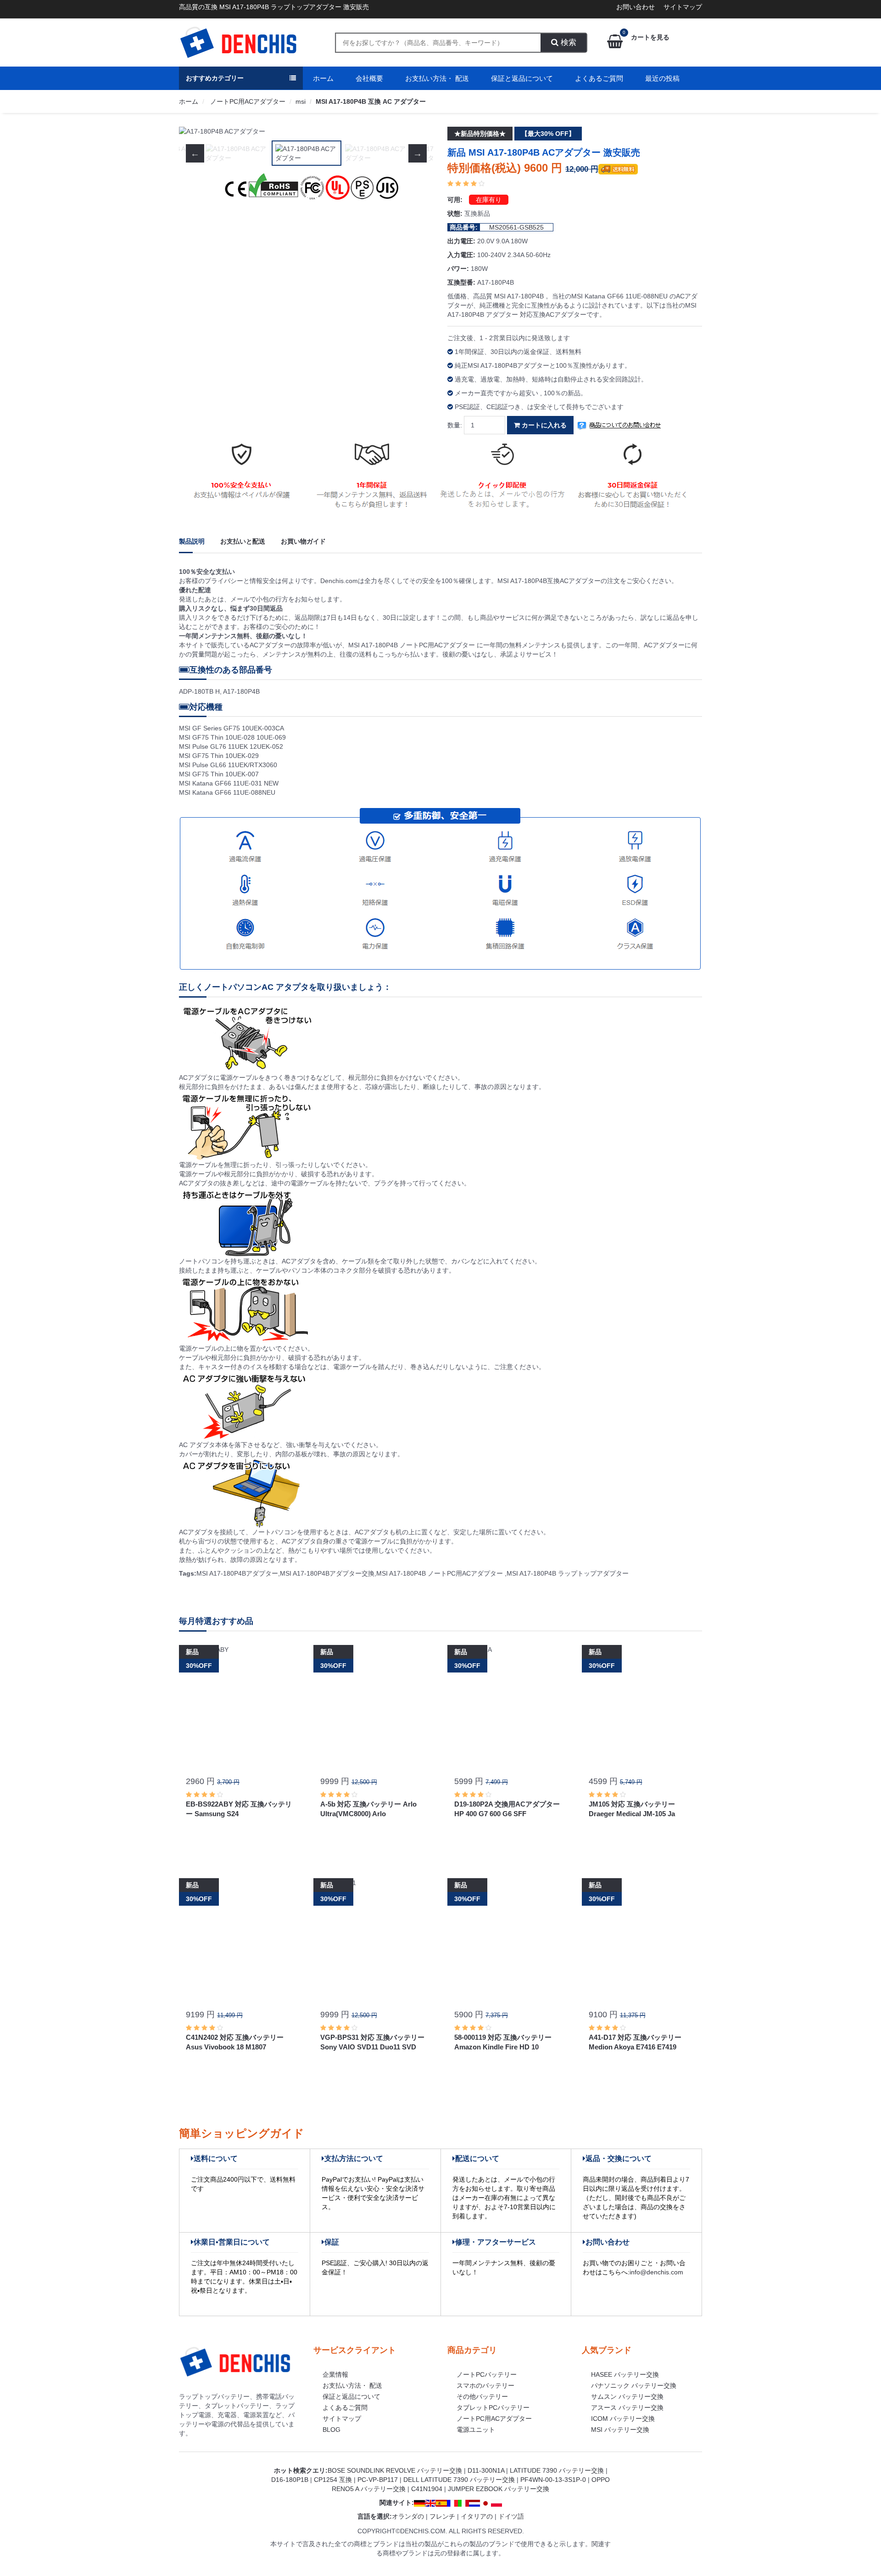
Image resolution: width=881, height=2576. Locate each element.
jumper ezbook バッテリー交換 (499, 2489)
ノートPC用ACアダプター (247, 101)
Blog (332, 2430)
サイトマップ (683, 7)
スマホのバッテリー (485, 2385)
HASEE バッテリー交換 (625, 2374)
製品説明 (192, 541)
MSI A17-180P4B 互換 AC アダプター (371, 101)
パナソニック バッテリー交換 (634, 2385)
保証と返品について (522, 78)
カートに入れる (543, 425)
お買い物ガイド (303, 541)
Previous (195, 131)
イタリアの (477, 2516)
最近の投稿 (662, 78)
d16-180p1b (290, 2480)
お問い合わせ (636, 7)
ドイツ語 (511, 2516)
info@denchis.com (656, 2272)
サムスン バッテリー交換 (627, 2396)
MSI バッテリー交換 (620, 2430)
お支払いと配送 (243, 541)
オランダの (408, 2516)
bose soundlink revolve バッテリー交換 (395, 2470)
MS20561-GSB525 (516, 227)
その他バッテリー (482, 2396)
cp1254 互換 (333, 2480)
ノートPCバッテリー (487, 2374)
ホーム (323, 78)
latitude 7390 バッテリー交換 (557, 2470)
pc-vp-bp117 (378, 2480)
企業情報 (335, 2374)
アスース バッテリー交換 (627, 2408)
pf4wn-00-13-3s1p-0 (553, 2480)
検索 (567, 42)
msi (301, 101)
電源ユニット (476, 2430)
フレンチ (442, 2516)
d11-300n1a (486, 2470)
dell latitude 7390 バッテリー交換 (459, 2480)
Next (418, 131)
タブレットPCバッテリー (493, 2408)
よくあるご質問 (599, 78)
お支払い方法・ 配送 (437, 78)
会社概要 (369, 78)
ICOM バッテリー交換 (623, 2419)
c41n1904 (427, 2489)
